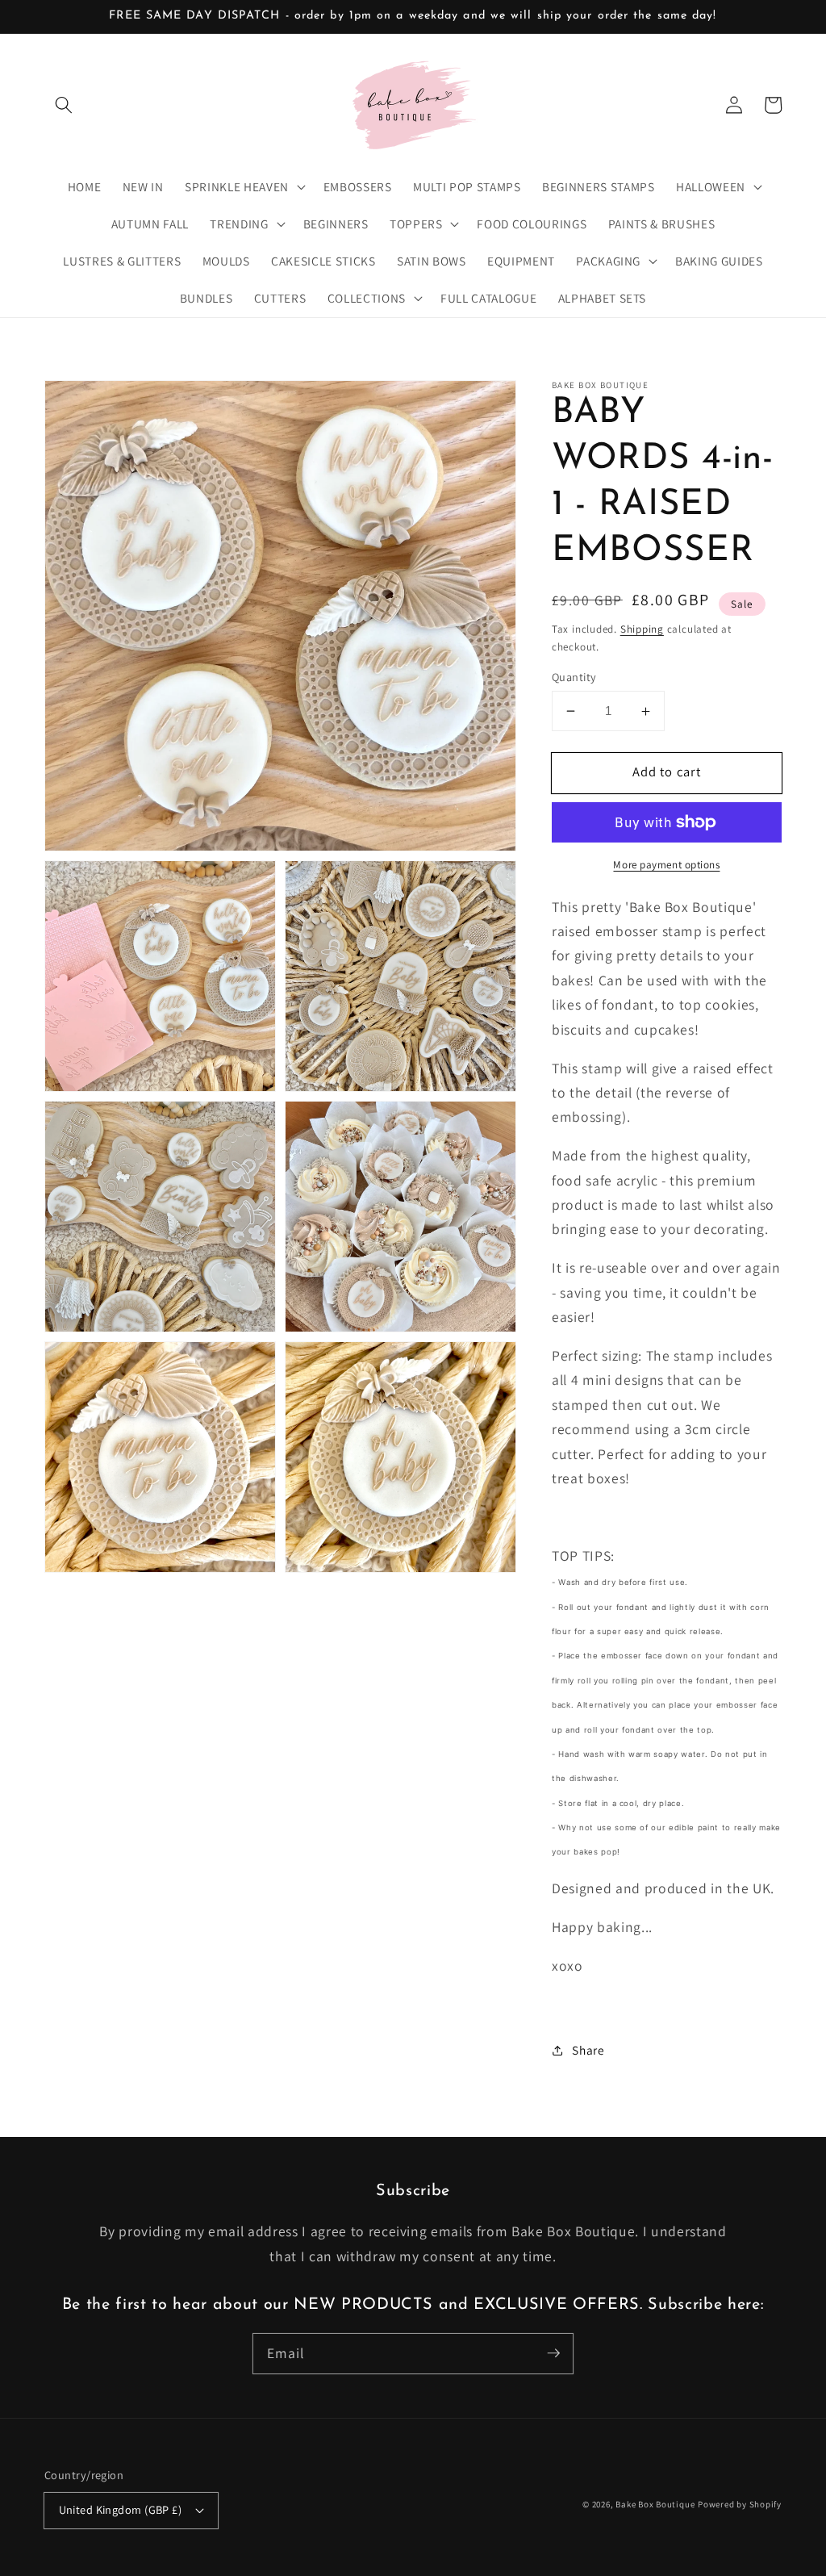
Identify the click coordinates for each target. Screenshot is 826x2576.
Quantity (574, 677)
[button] (64, 105)
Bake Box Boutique (655, 2504)
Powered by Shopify (740, 2504)
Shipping (642, 629)
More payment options (666, 865)
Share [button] (588, 2050)
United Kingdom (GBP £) (121, 2509)
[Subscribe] (553, 2353)
